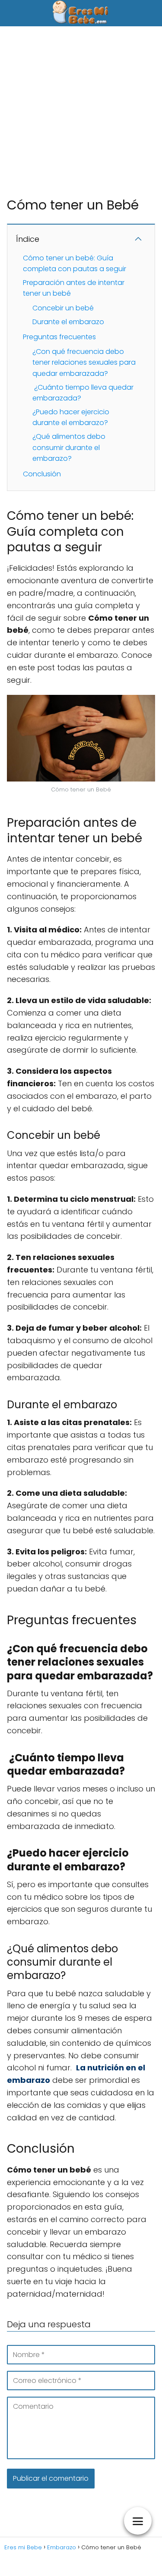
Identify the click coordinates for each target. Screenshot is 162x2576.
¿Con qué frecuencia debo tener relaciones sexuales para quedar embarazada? (84, 363)
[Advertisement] (81, 111)
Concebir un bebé (63, 308)
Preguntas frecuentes (59, 337)
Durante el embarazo (68, 322)
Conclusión (42, 474)
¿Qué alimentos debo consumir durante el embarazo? (69, 447)
